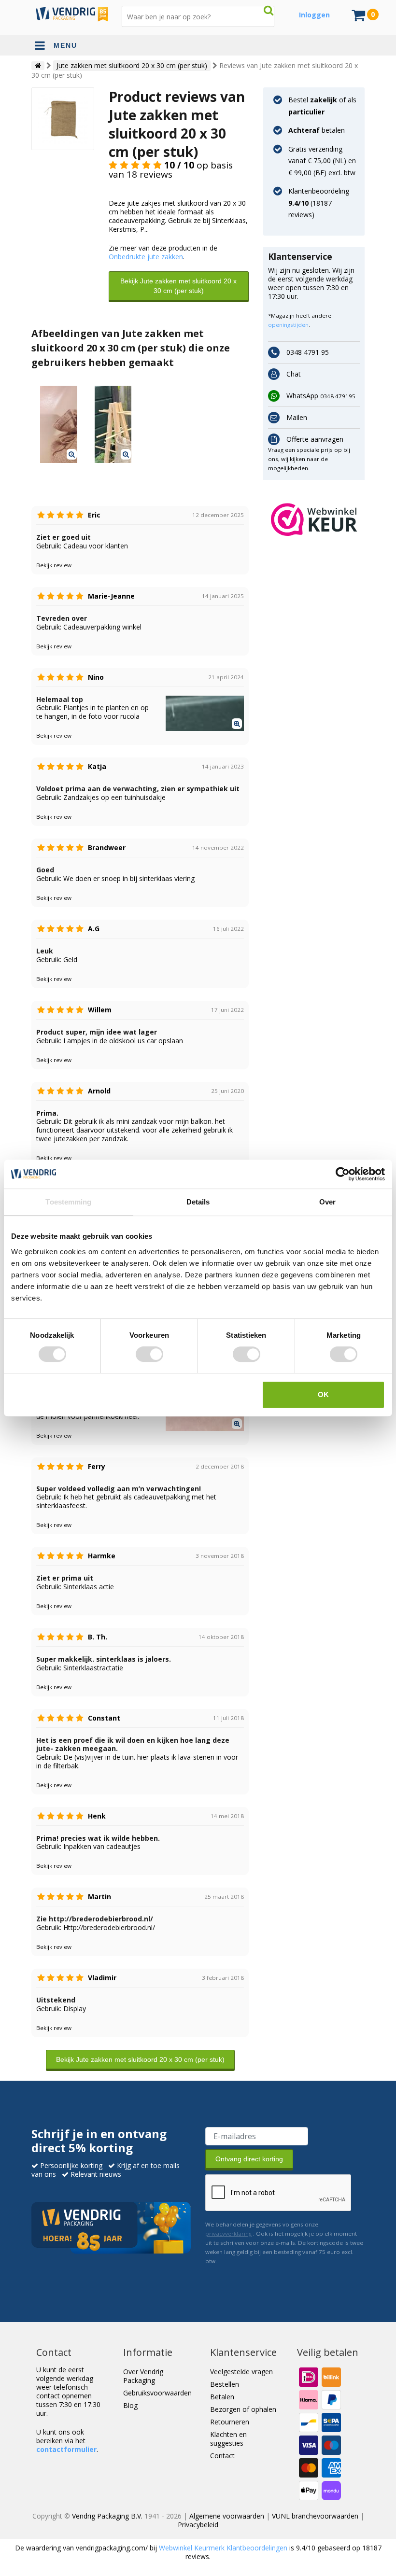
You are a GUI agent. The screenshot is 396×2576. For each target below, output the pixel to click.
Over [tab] (327, 1202)
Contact (222, 2456)
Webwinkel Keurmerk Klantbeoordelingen (223, 2548)
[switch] (149, 1354)
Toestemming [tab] (68, 1202)
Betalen (222, 2397)
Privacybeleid (198, 2525)
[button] (314, 519)
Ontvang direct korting (249, 2159)
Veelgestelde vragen (241, 2372)
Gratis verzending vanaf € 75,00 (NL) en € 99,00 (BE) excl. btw (322, 161)
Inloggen (314, 15)
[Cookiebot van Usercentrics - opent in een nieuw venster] (343, 1174)
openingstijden (288, 325)
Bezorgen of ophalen (243, 2409)
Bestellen (225, 2384)
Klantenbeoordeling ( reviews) (319, 203)
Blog (130, 2405)
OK (323, 1394)
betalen (317, 130)
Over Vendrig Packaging (143, 2376)
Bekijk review (54, 565)
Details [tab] (198, 1202)
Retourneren (230, 2422)
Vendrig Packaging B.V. (107, 2516)
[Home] (38, 66)
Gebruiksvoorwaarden (157, 2393)
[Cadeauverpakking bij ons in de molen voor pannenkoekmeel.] (59, 424)
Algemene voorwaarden (227, 2516)
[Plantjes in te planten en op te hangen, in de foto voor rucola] (113, 424)
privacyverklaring (228, 2233)
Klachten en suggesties (228, 2439)
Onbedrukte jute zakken (146, 257)
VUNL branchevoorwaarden (315, 2516)
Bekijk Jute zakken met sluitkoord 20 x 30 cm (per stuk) (178, 286)
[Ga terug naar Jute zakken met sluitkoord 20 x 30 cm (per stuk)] (63, 118)
